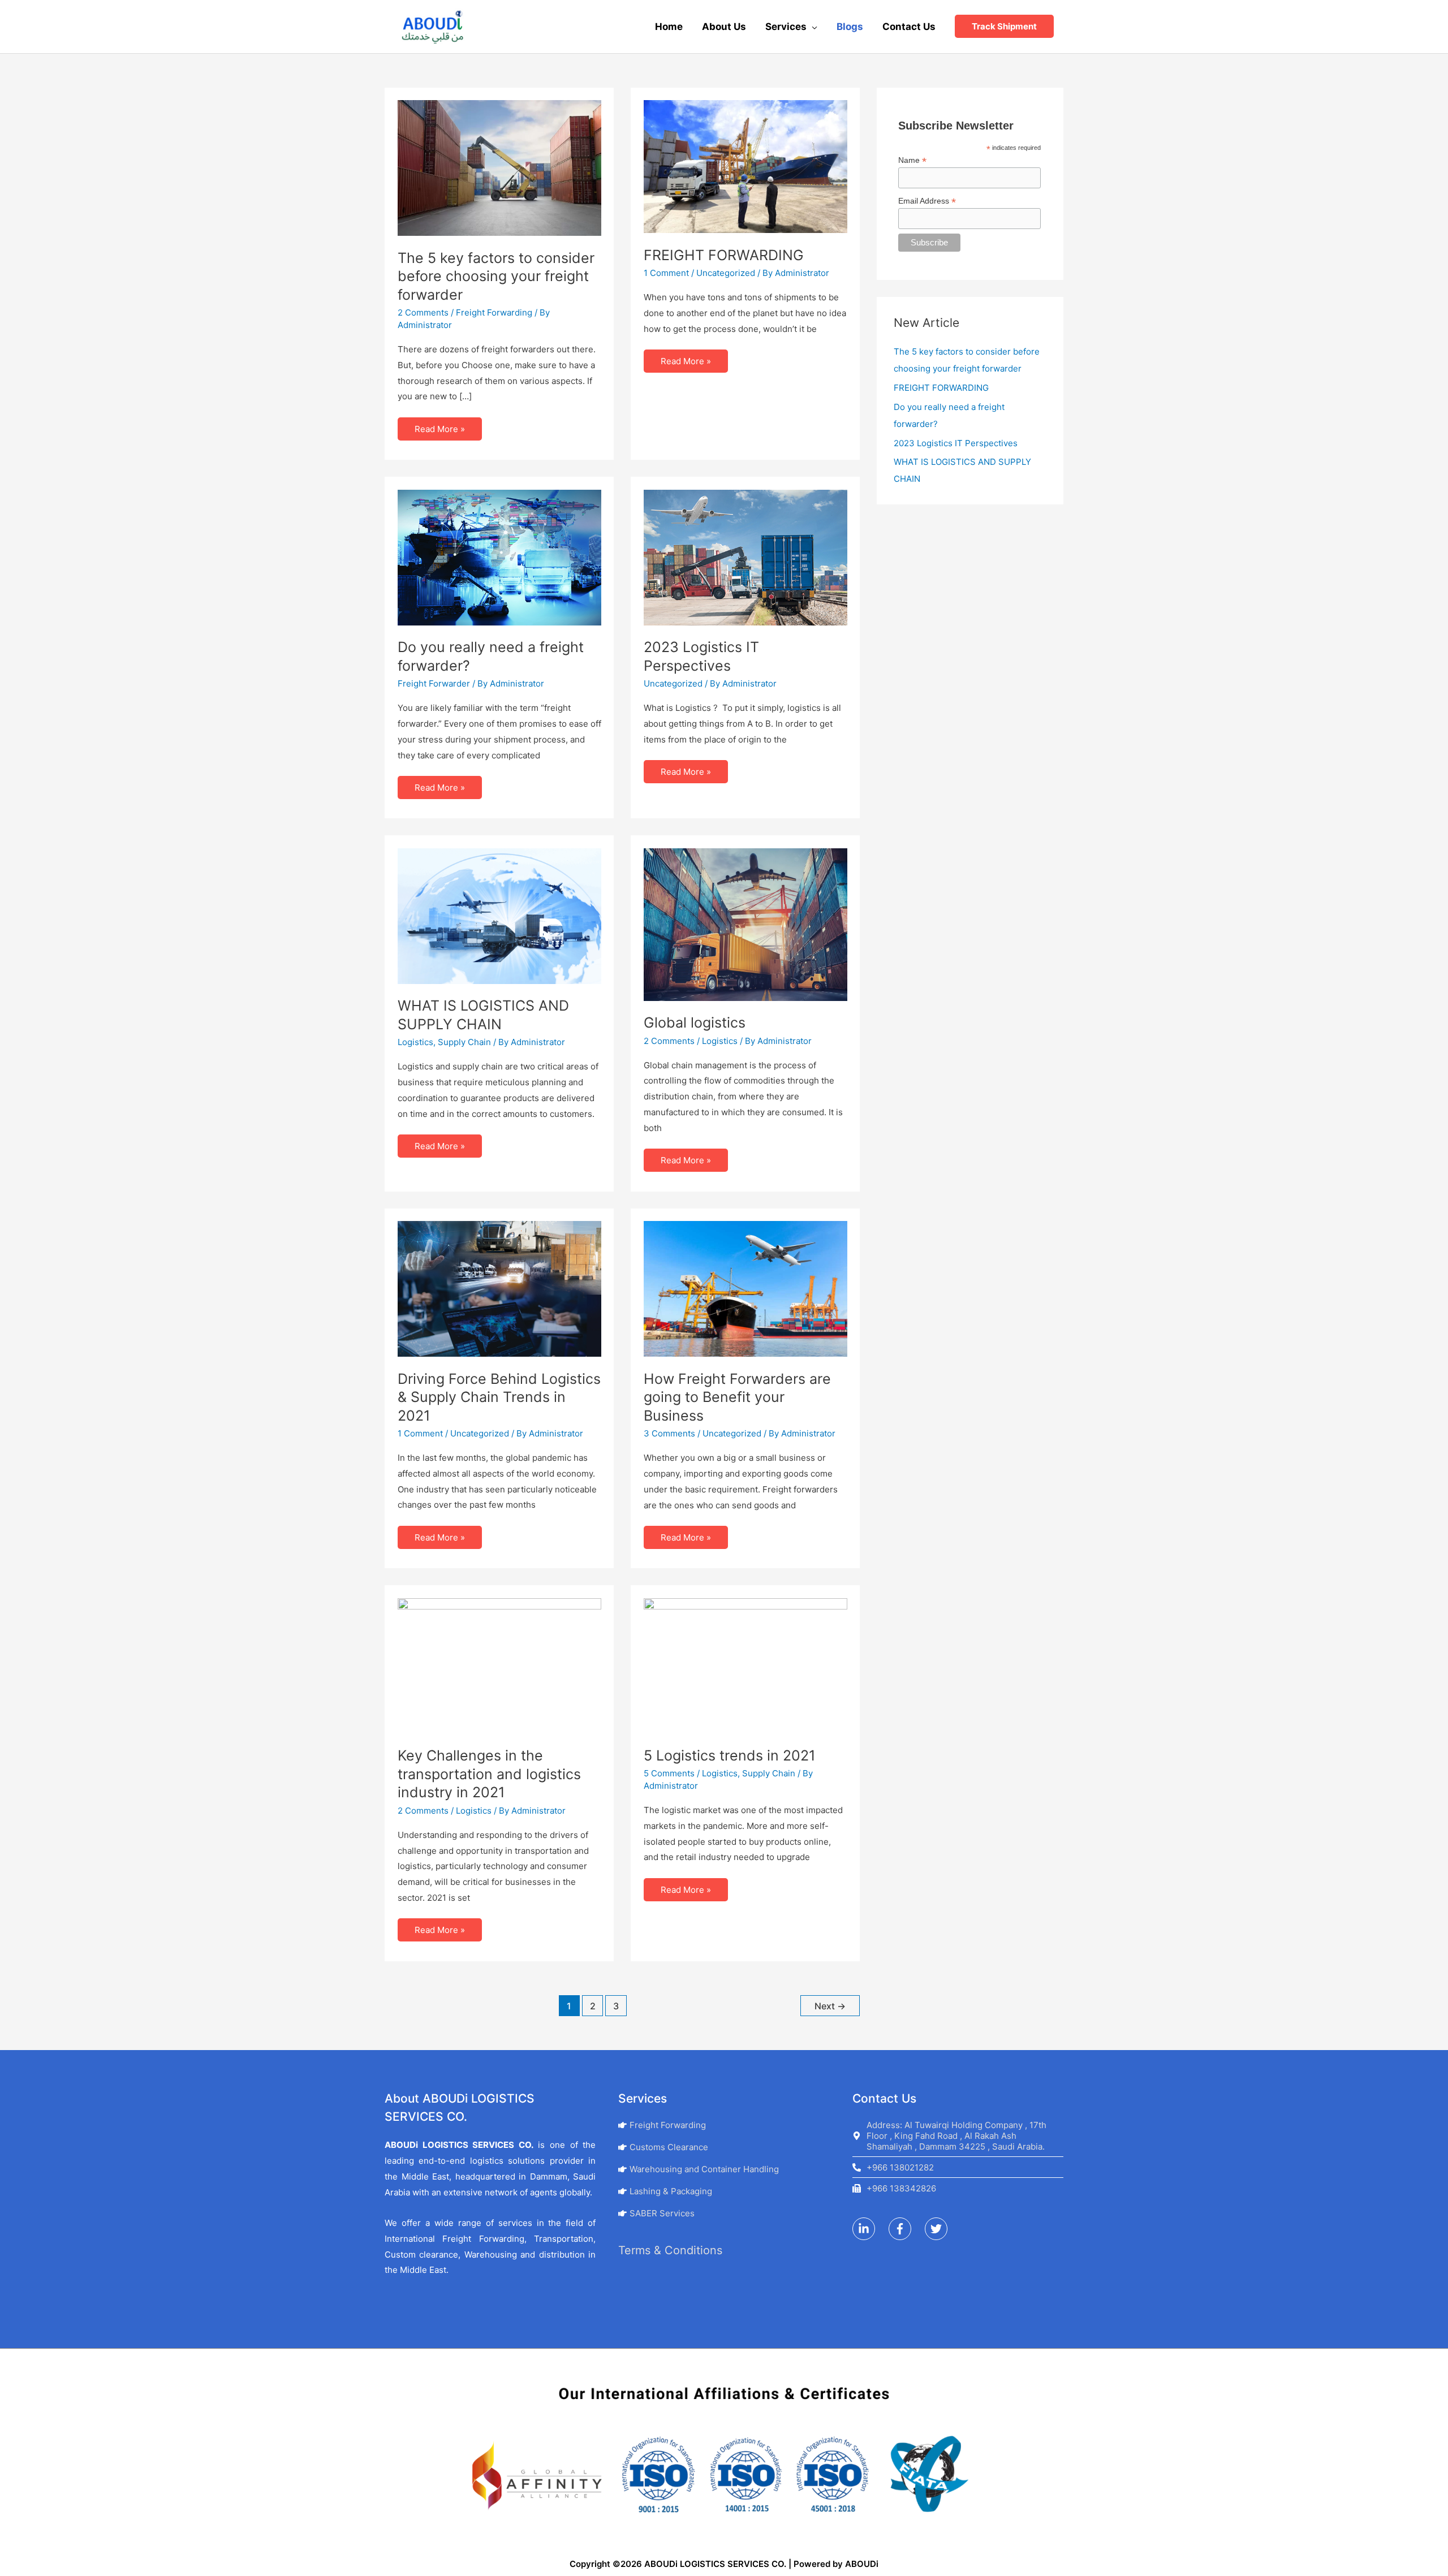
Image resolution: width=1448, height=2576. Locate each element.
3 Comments (669, 1433)
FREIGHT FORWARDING (724, 255)
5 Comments (669, 1773)
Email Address (927, 201)
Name (912, 160)
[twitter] (942, 2229)
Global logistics (695, 1022)
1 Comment (666, 273)
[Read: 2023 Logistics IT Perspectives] (745, 557)
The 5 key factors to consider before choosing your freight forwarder (496, 276)
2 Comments (423, 312)
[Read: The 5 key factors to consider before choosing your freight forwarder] (499, 167)
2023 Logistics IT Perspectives (956, 443)
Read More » (439, 426)
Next (830, 2006)
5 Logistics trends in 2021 (730, 1755)
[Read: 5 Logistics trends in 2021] (745, 1665)
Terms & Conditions (670, 2250)
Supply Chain (464, 1042)
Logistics (415, 1042)
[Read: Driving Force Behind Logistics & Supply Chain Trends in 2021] (499, 1288)
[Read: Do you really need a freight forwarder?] (499, 557)
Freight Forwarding (494, 312)
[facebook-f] (906, 2229)
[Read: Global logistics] (745, 924)
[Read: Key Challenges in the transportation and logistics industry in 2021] (499, 1665)
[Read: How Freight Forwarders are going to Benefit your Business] (745, 1288)
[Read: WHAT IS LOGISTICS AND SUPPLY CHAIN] (499, 915)
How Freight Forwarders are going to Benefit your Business (737, 1397)
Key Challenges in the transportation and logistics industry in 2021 (489, 1774)
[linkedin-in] (869, 2229)
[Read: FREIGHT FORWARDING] (745, 166)
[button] (1004, 26)
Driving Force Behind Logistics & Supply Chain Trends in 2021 (499, 1397)
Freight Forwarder (434, 683)
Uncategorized (726, 273)
